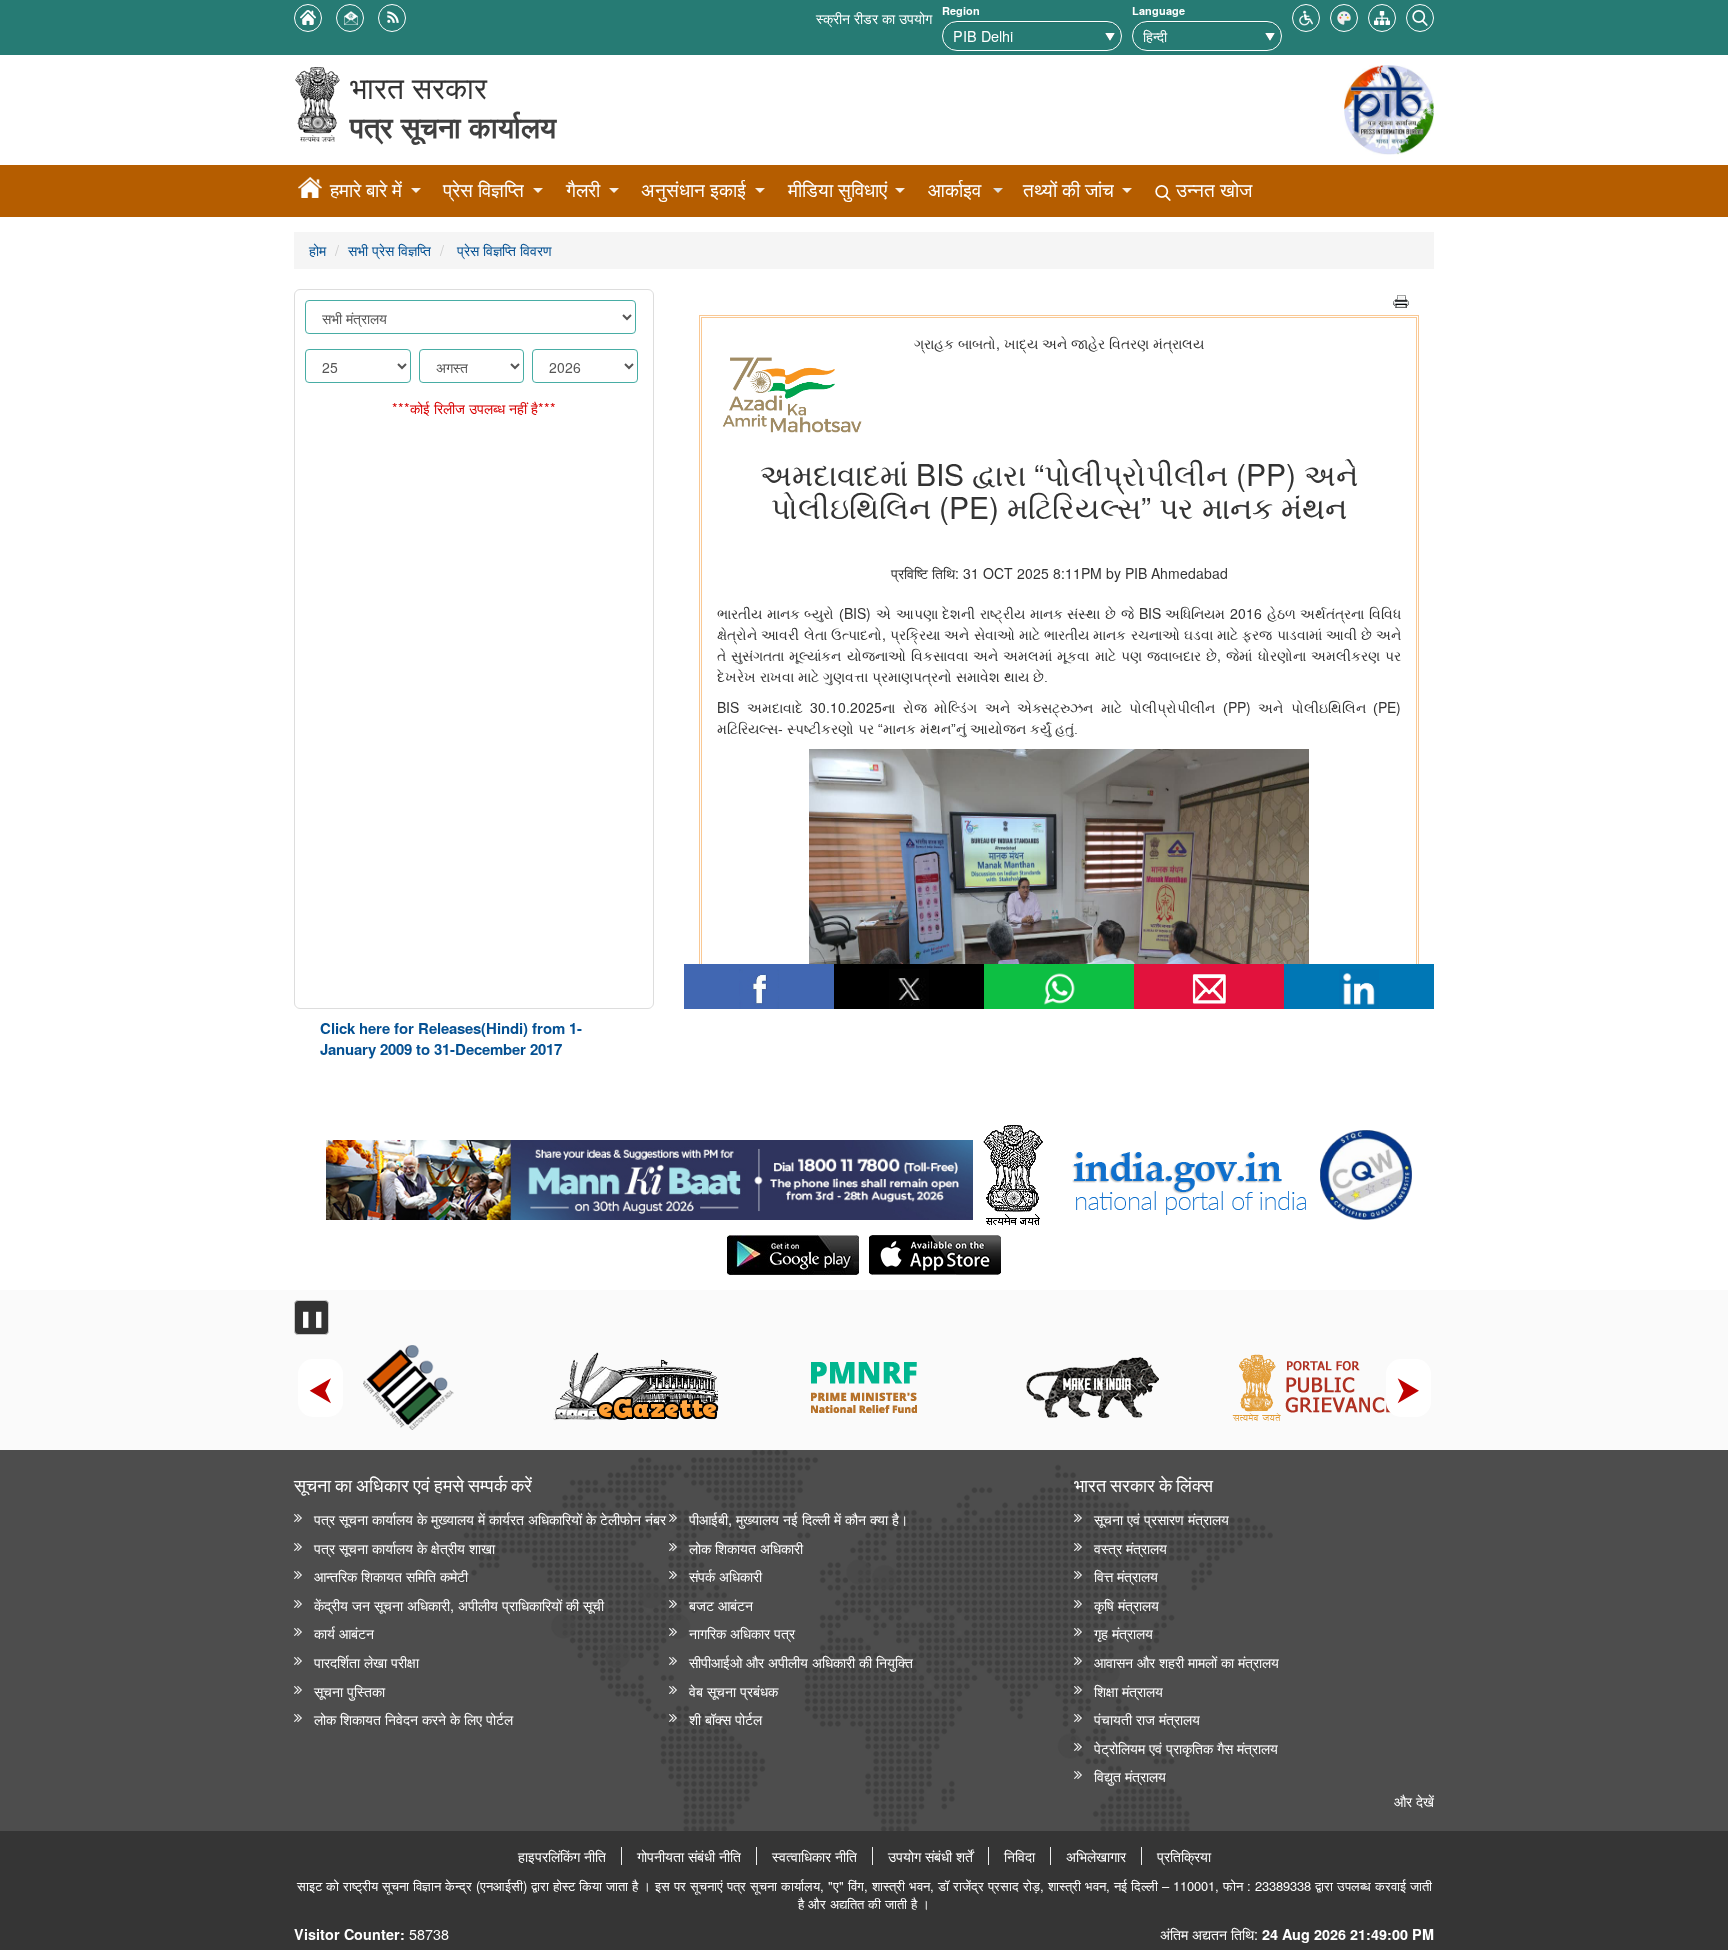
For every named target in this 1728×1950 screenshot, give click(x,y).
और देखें (1414, 1800)
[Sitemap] (1382, 15)
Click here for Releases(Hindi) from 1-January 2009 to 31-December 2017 (451, 1038)
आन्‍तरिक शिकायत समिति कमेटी (391, 1575)
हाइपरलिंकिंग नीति (562, 1856)
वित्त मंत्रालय (1126, 1575)
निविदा (1019, 1856)
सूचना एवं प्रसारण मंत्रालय (1161, 1518)
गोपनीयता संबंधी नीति (689, 1856)
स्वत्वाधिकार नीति (814, 1856)
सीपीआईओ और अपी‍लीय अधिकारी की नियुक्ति (801, 1661)
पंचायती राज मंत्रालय (1147, 1718)
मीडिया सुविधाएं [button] (837, 189)
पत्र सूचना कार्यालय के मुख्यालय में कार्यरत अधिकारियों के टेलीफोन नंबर (490, 1518)
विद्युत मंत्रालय (1130, 1775)
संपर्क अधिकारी (725, 1575)
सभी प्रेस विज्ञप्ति (389, 249)
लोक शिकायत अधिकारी (746, 1547)
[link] (649, 1175)
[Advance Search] (1420, 15)
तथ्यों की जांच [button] (1068, 189)
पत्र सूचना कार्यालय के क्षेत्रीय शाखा (404, 1547)
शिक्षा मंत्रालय (1128, 1690)
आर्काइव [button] (954, 189)
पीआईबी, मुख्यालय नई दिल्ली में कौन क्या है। (798, 1518)
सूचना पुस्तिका (349, 1690)
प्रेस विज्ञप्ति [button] (483, 189)
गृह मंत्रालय (1123, 1632)
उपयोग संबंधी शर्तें (930, 1856)
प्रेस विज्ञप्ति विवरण (502, 249)
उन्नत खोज (1211, 189)
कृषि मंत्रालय (1126, 1604)
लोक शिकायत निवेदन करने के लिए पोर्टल (413, 1718)
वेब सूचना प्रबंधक (733, 1690)
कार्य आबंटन (344, 1632)
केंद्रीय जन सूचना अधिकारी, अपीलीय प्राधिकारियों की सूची (459, 1604)
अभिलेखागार (1096, 1856)
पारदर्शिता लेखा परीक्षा (366, 1661)
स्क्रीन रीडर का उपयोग (874, 17)
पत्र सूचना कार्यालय (453, 126)
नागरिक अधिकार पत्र (742, 1632)
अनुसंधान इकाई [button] (693, 189)
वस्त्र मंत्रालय (1130, 1547)
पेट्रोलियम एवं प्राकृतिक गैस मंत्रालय (1186, 1747)
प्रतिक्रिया (1184, 1856)
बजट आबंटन (721, 1604)
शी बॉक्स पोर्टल (725, 1718)
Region (961, 10)
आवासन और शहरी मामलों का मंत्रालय (1186, 1661)
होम (317, 249)
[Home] (310, 191)
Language (1158, 10)
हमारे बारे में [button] (366, 189)
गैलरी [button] (583, 189)
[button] (1306, 15)
